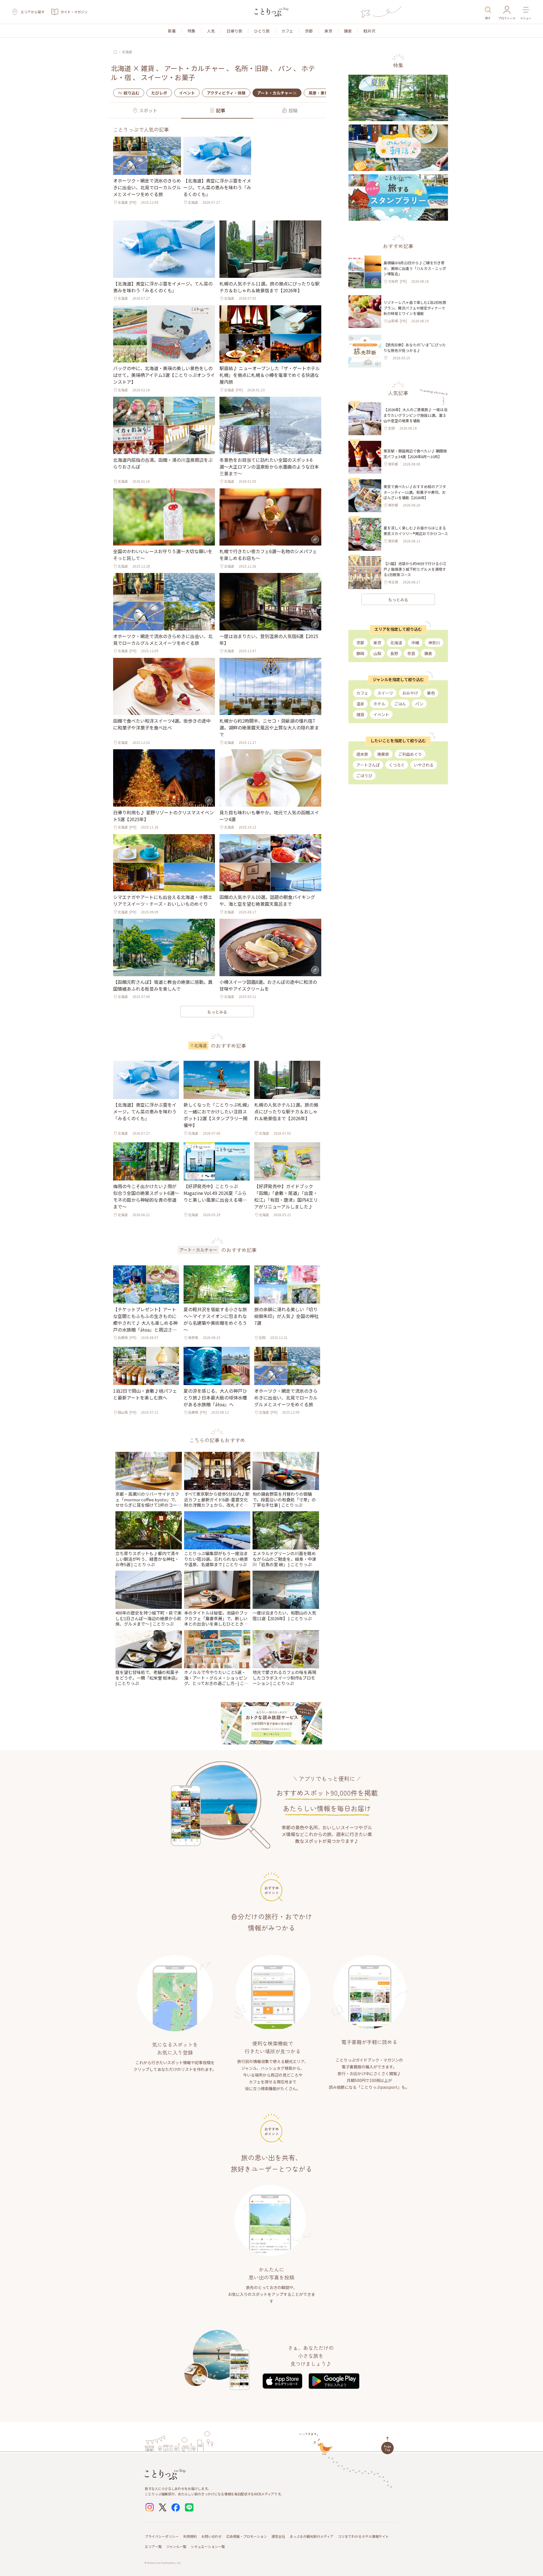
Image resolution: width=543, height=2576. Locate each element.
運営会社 (278, 2536)
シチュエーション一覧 (208, 2546)
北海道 (127, 52)
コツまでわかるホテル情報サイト (363, 2536)
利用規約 (190, 2536)
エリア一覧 (153, 2546)
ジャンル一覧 (176, 2546)
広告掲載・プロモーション (247, 2536)
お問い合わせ (212, 2536)
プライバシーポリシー (162, 2536)
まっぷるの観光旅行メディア (312, 2536)
